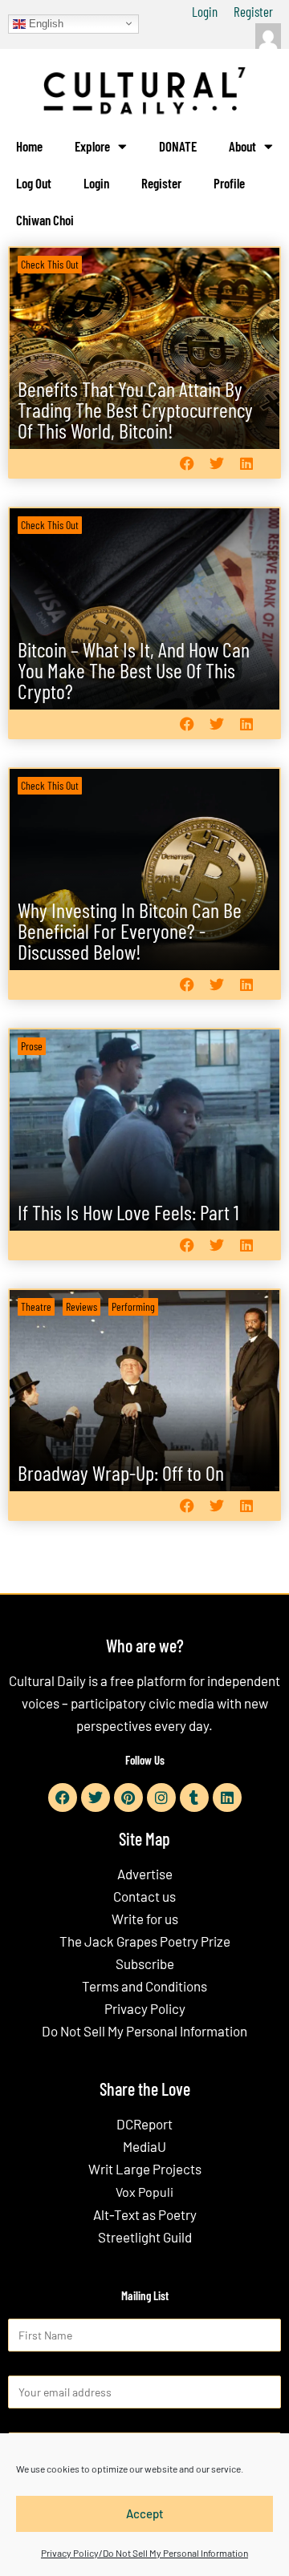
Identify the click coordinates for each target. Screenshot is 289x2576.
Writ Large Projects (145, 2169)
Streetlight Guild (145, 2237)
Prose (32, 1046)
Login (205, 11)
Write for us (145, 1919)
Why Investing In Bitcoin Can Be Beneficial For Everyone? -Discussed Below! (130, 930)
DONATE (178, 146)
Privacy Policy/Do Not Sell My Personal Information (144, 2553)
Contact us (144, 1896)
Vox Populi (144, 2192)
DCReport (144, 2124)
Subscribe (145, 1963)
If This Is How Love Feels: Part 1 (128, 1212)
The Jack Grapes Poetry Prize (145, 1941)
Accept (145, 2513)
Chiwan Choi (45, 220)
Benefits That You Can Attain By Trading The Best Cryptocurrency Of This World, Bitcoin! (135, 409)
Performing (133, 1306)
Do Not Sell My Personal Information (144, 2031)
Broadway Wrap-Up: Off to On (121, 1472)
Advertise (145, 1874)
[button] (187, 464)
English (45, 23)
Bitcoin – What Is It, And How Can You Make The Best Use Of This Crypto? (134, 670)
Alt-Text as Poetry (145, 2214)
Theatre (36, 1306)
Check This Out (50, 264)
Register (253, 11)
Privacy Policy (145, 2008)
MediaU (144, 2146)
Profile (229, 183)
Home (29, 146)
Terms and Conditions (144, 1986)
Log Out (34, 183)
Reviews (81, 1306)
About (242, 146)
